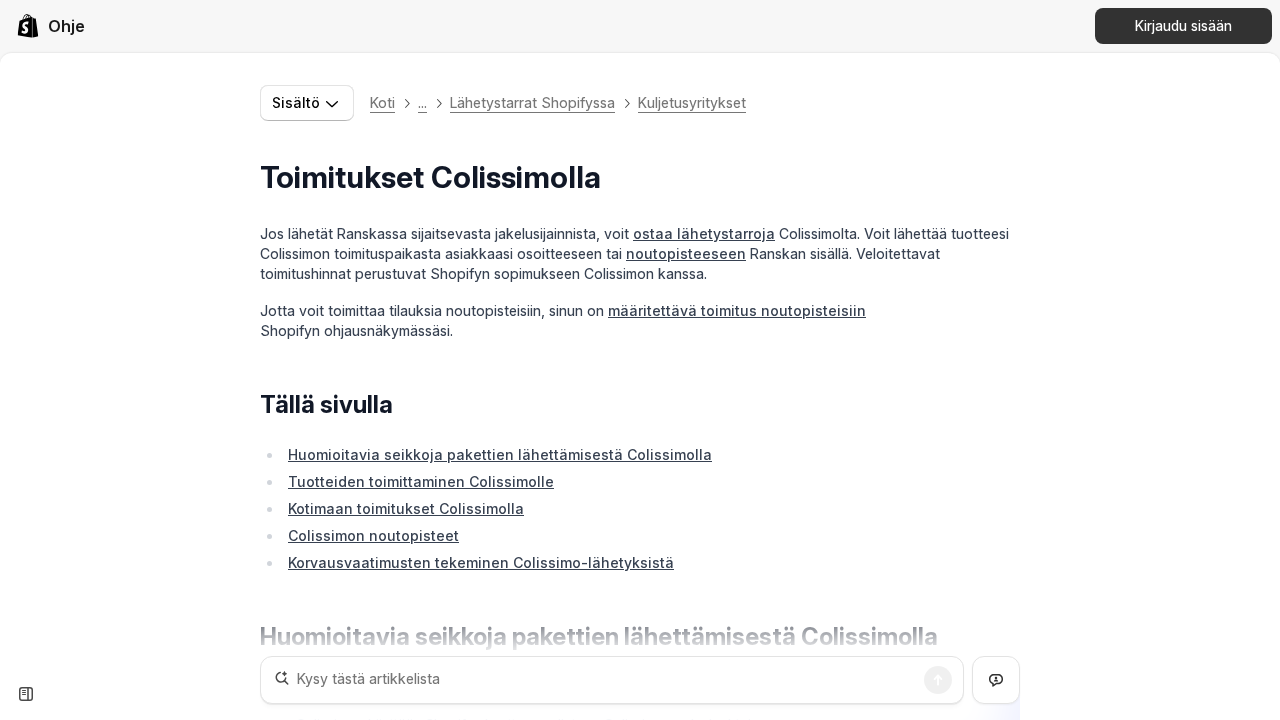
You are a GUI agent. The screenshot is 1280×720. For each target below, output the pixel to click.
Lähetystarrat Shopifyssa (532, 102)
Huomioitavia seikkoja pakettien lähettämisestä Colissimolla (500, 454)
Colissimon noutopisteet (373, 535)
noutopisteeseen (686, 253)
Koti (382, 102)
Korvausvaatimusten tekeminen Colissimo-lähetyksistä (481, 562)
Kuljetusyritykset (692, 102)
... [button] (422, 102)
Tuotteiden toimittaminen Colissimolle (421, 481)
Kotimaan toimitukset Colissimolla (406, 508)
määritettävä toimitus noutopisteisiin (737, 310)
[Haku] (938, 680)
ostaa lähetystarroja (704, 233)
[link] (50, 26)
